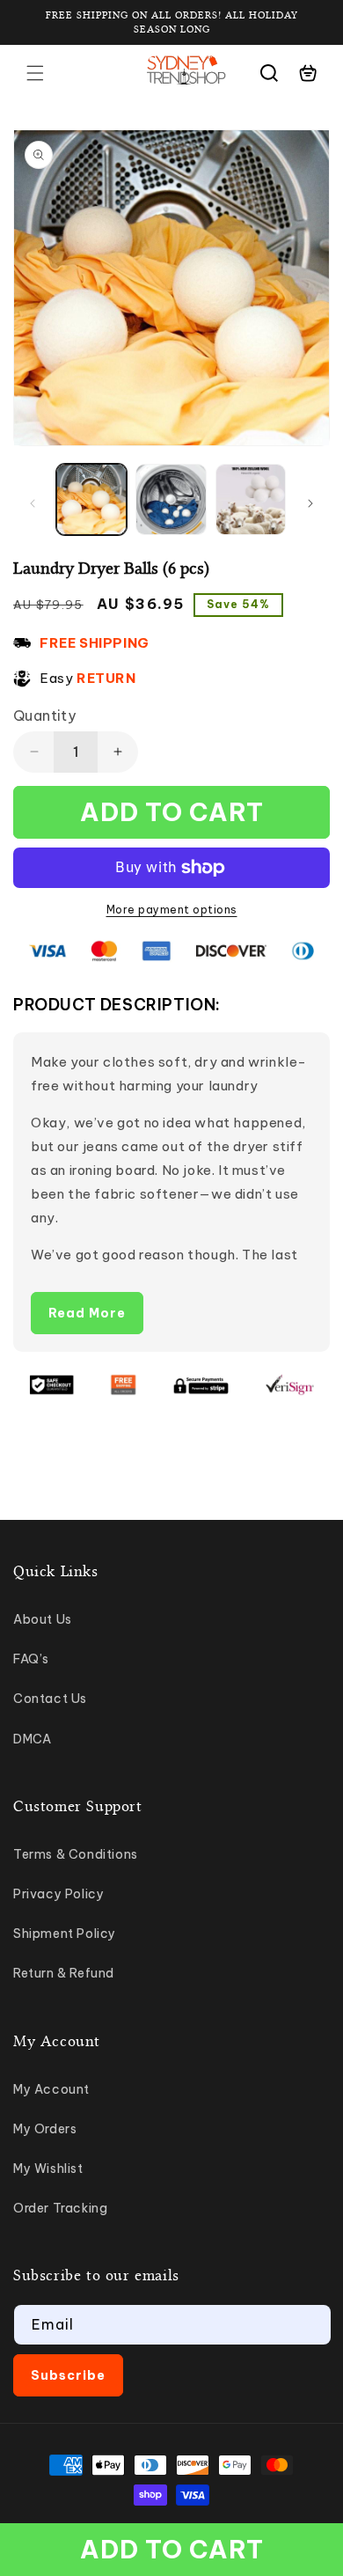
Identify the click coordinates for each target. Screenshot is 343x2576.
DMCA (32, 1739)
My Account (51, 2089)
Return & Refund (64, 1973)
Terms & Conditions (76, 1854)
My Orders (45, 2129)
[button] (35, 73)
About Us (43, 1619)
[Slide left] (33, 503)
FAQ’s (31, 1659)
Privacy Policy (58, 1894)
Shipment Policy (65, 1934)
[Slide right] (310, 503)
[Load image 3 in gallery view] (251, 499)
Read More (87, 1313)
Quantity (44, 716)
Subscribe (68, 2375)
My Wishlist (48, 2169)
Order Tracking (60, 2208)
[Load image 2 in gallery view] (171, 499)
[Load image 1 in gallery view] (91, 499)
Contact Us (50, 1699)
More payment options (172, 910)
